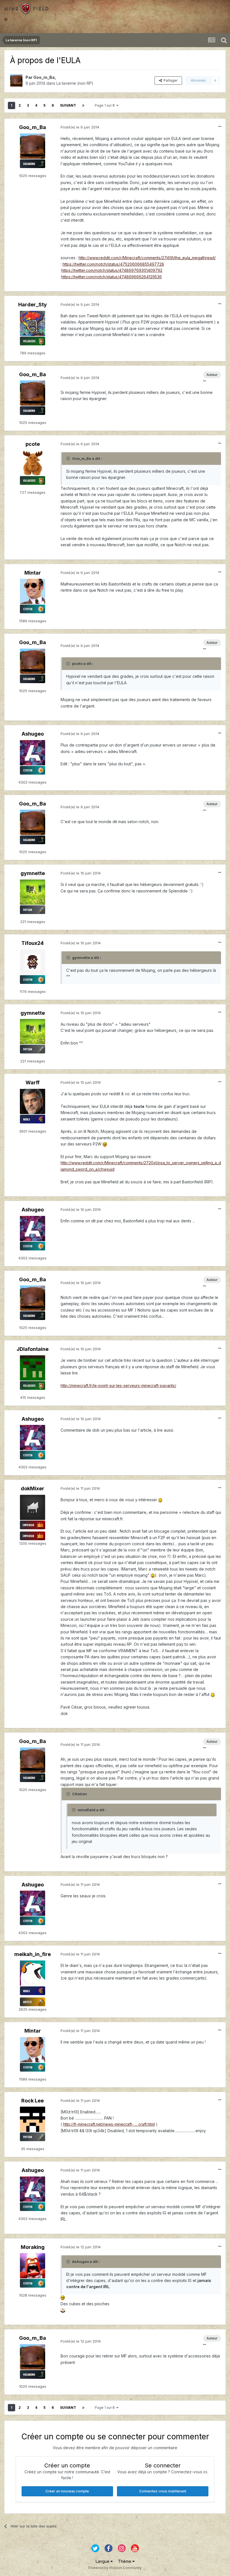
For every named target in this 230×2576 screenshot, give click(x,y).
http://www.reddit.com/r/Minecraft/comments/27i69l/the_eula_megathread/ (147, 258)
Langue (103, 2561)
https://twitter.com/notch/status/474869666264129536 (112, 277)
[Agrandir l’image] (105, 1144)
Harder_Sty (33, 305)
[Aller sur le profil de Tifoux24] (33, 962)
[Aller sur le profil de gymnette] (33, 892)
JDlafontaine (33, 1349)
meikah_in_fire (33, 1954)
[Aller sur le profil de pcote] (33, 463)
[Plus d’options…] (220, 127)
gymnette (33, 873)
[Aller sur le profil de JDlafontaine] (33, 1368)
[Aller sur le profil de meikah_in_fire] (33, 1973)
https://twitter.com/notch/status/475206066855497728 (113, 264)
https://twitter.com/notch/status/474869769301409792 (112, 270)
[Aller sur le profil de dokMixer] (33, 1507)
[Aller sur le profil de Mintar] (33, 591)
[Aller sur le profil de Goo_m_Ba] (16, 81)
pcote (33, 444)
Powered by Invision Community (115, 2568)
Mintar (33, 573)
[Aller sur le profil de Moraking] (33, 2266)
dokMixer (33, 1488)
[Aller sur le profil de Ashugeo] (33, 753)
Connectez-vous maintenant (163, 2491)
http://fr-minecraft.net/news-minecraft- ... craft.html (109, 2124)
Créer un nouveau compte (67, 2491)
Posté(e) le (80, 127)
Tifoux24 (33, 943)
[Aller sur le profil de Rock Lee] (33, 2119)
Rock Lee (33, 2101)
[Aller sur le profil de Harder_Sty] (33, 323)
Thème (125, 2561)
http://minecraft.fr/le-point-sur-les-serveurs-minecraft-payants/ (118, 1385)
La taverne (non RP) (75, 83)
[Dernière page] (83, 105)
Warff (33, 1082)
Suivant (68, 105)
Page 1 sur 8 (106, 105)
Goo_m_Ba (44, 77)
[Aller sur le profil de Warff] (33, 1101)
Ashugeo (33, 734)
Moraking (33, 2247)
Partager (170, 80)
